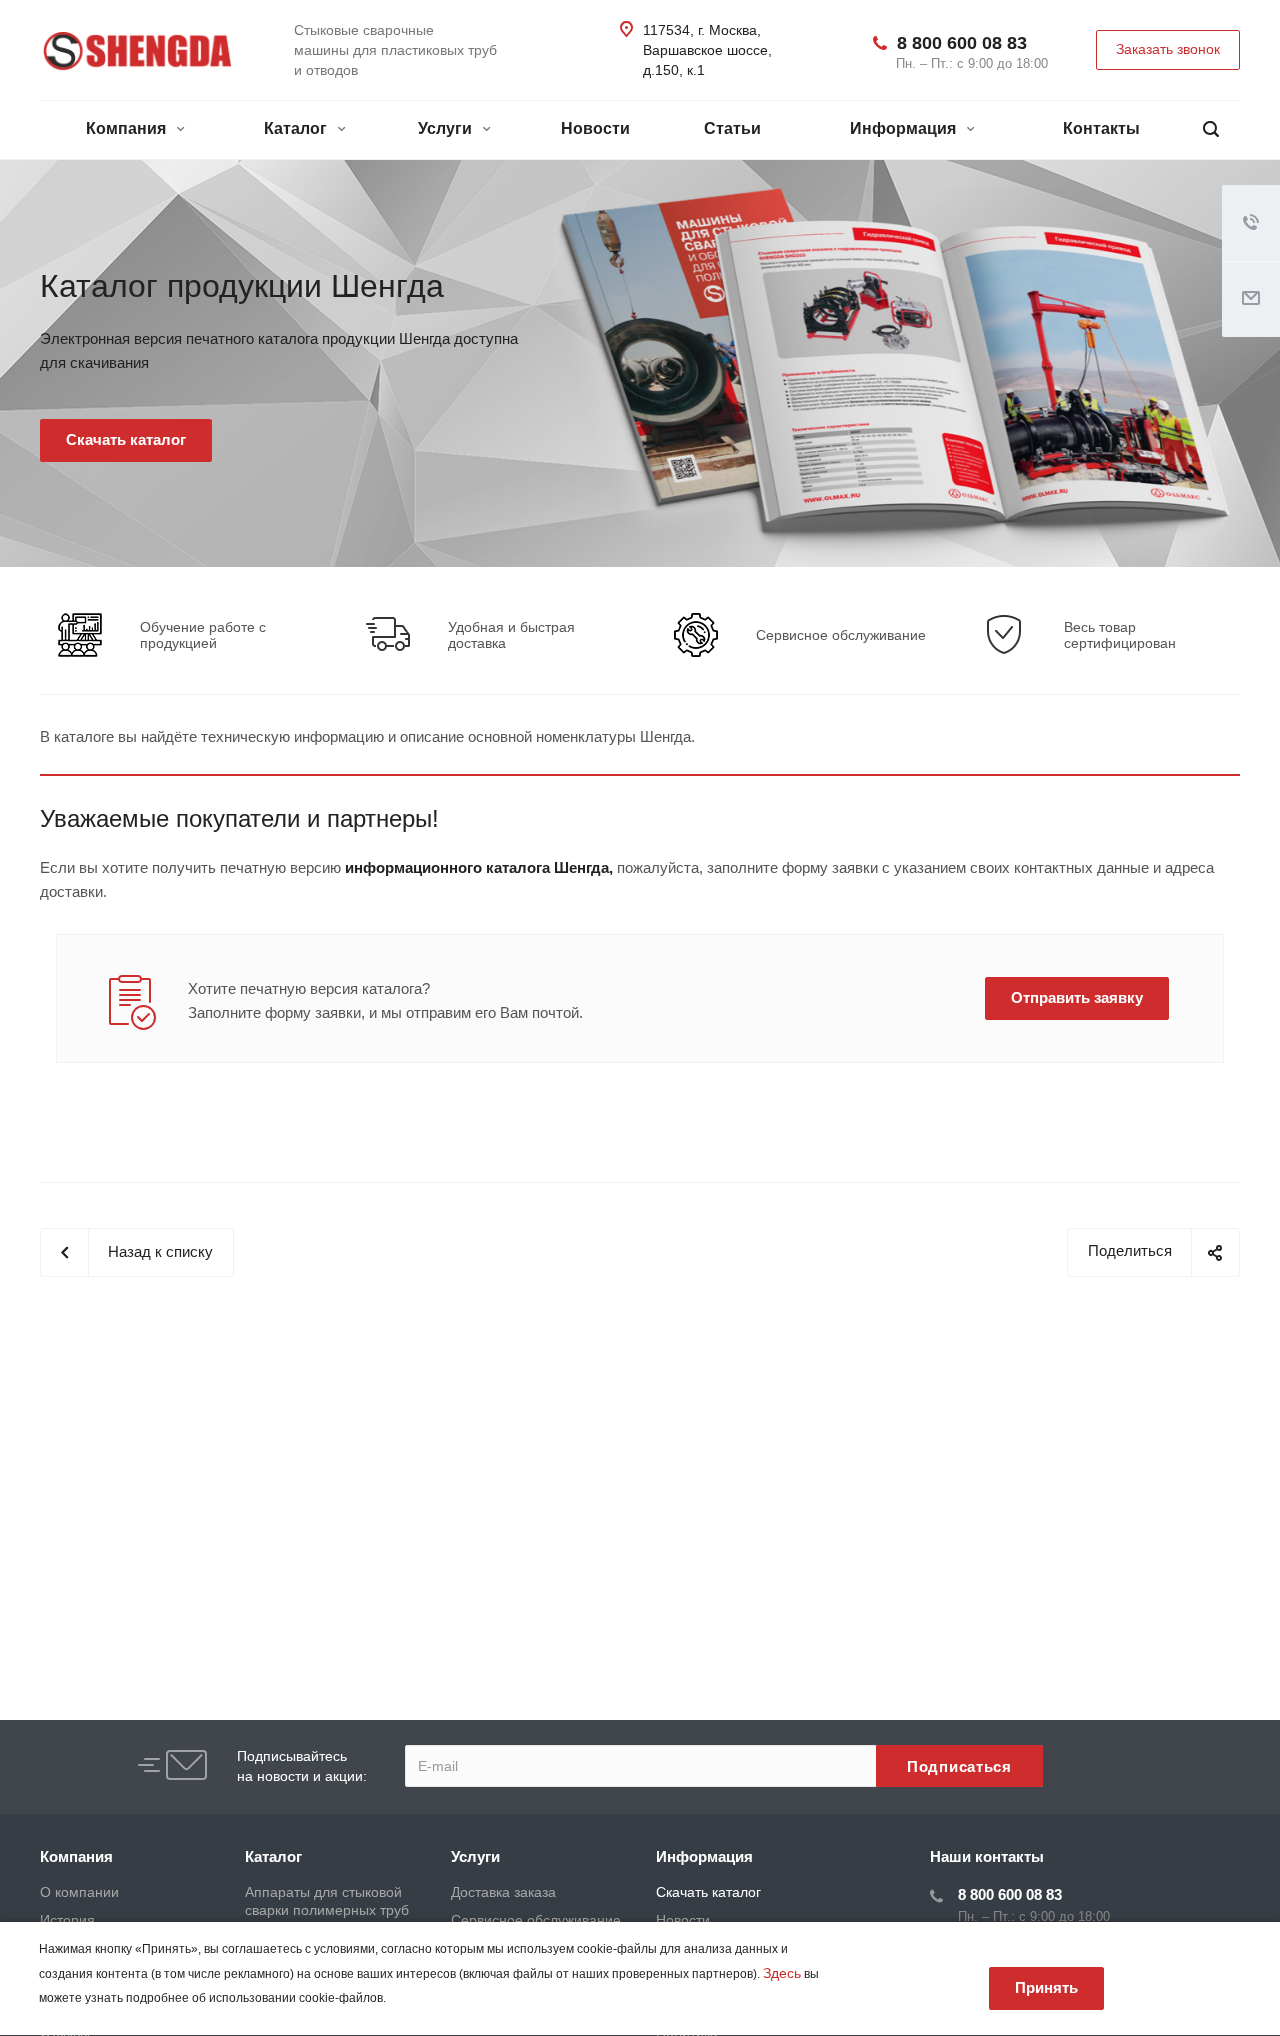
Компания (128, 128)
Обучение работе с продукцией (203, 635)
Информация (905, 128)
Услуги (447, 128)
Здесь (782, 1973)
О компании (79, 1892)
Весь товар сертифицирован (1120, 635)
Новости (595, 128)
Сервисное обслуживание (841, 635)
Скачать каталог (708, 1892)
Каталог (297, 128)
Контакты (1101, 128)
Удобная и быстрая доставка (511, 635)
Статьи (732, 128)
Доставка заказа (503, 1892)
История (67, 1920)
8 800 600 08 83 (962, 43)
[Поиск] (1211, 129)
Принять (1046, 1987)
